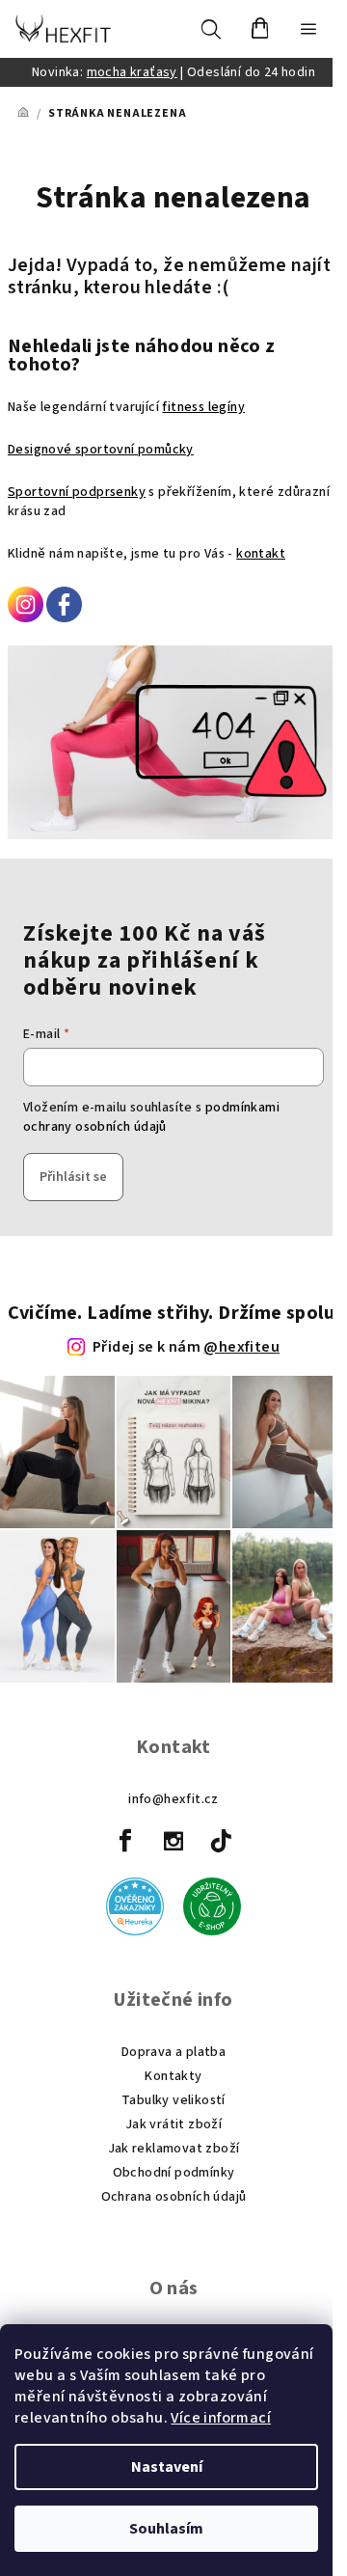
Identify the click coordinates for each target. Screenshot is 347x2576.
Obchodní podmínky (174, 2173)
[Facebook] (126, 1841)
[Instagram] (173, 1841)
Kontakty (173, 2076)
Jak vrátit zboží (173, 2124)
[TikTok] (221, 1841)
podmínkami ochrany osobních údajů (151, 1117)
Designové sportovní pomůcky (101, 450)
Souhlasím (166, 2529)
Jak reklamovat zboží (174, 2149)
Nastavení (167, 2467)
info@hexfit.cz (173, 1799)
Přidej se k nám (186, 1347)
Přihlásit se (73, 1177)
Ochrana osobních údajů (174, 2197)
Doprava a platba (173, 2052)
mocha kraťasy (132, 72)
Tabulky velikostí (173, 2100)
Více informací (221, 2418)
